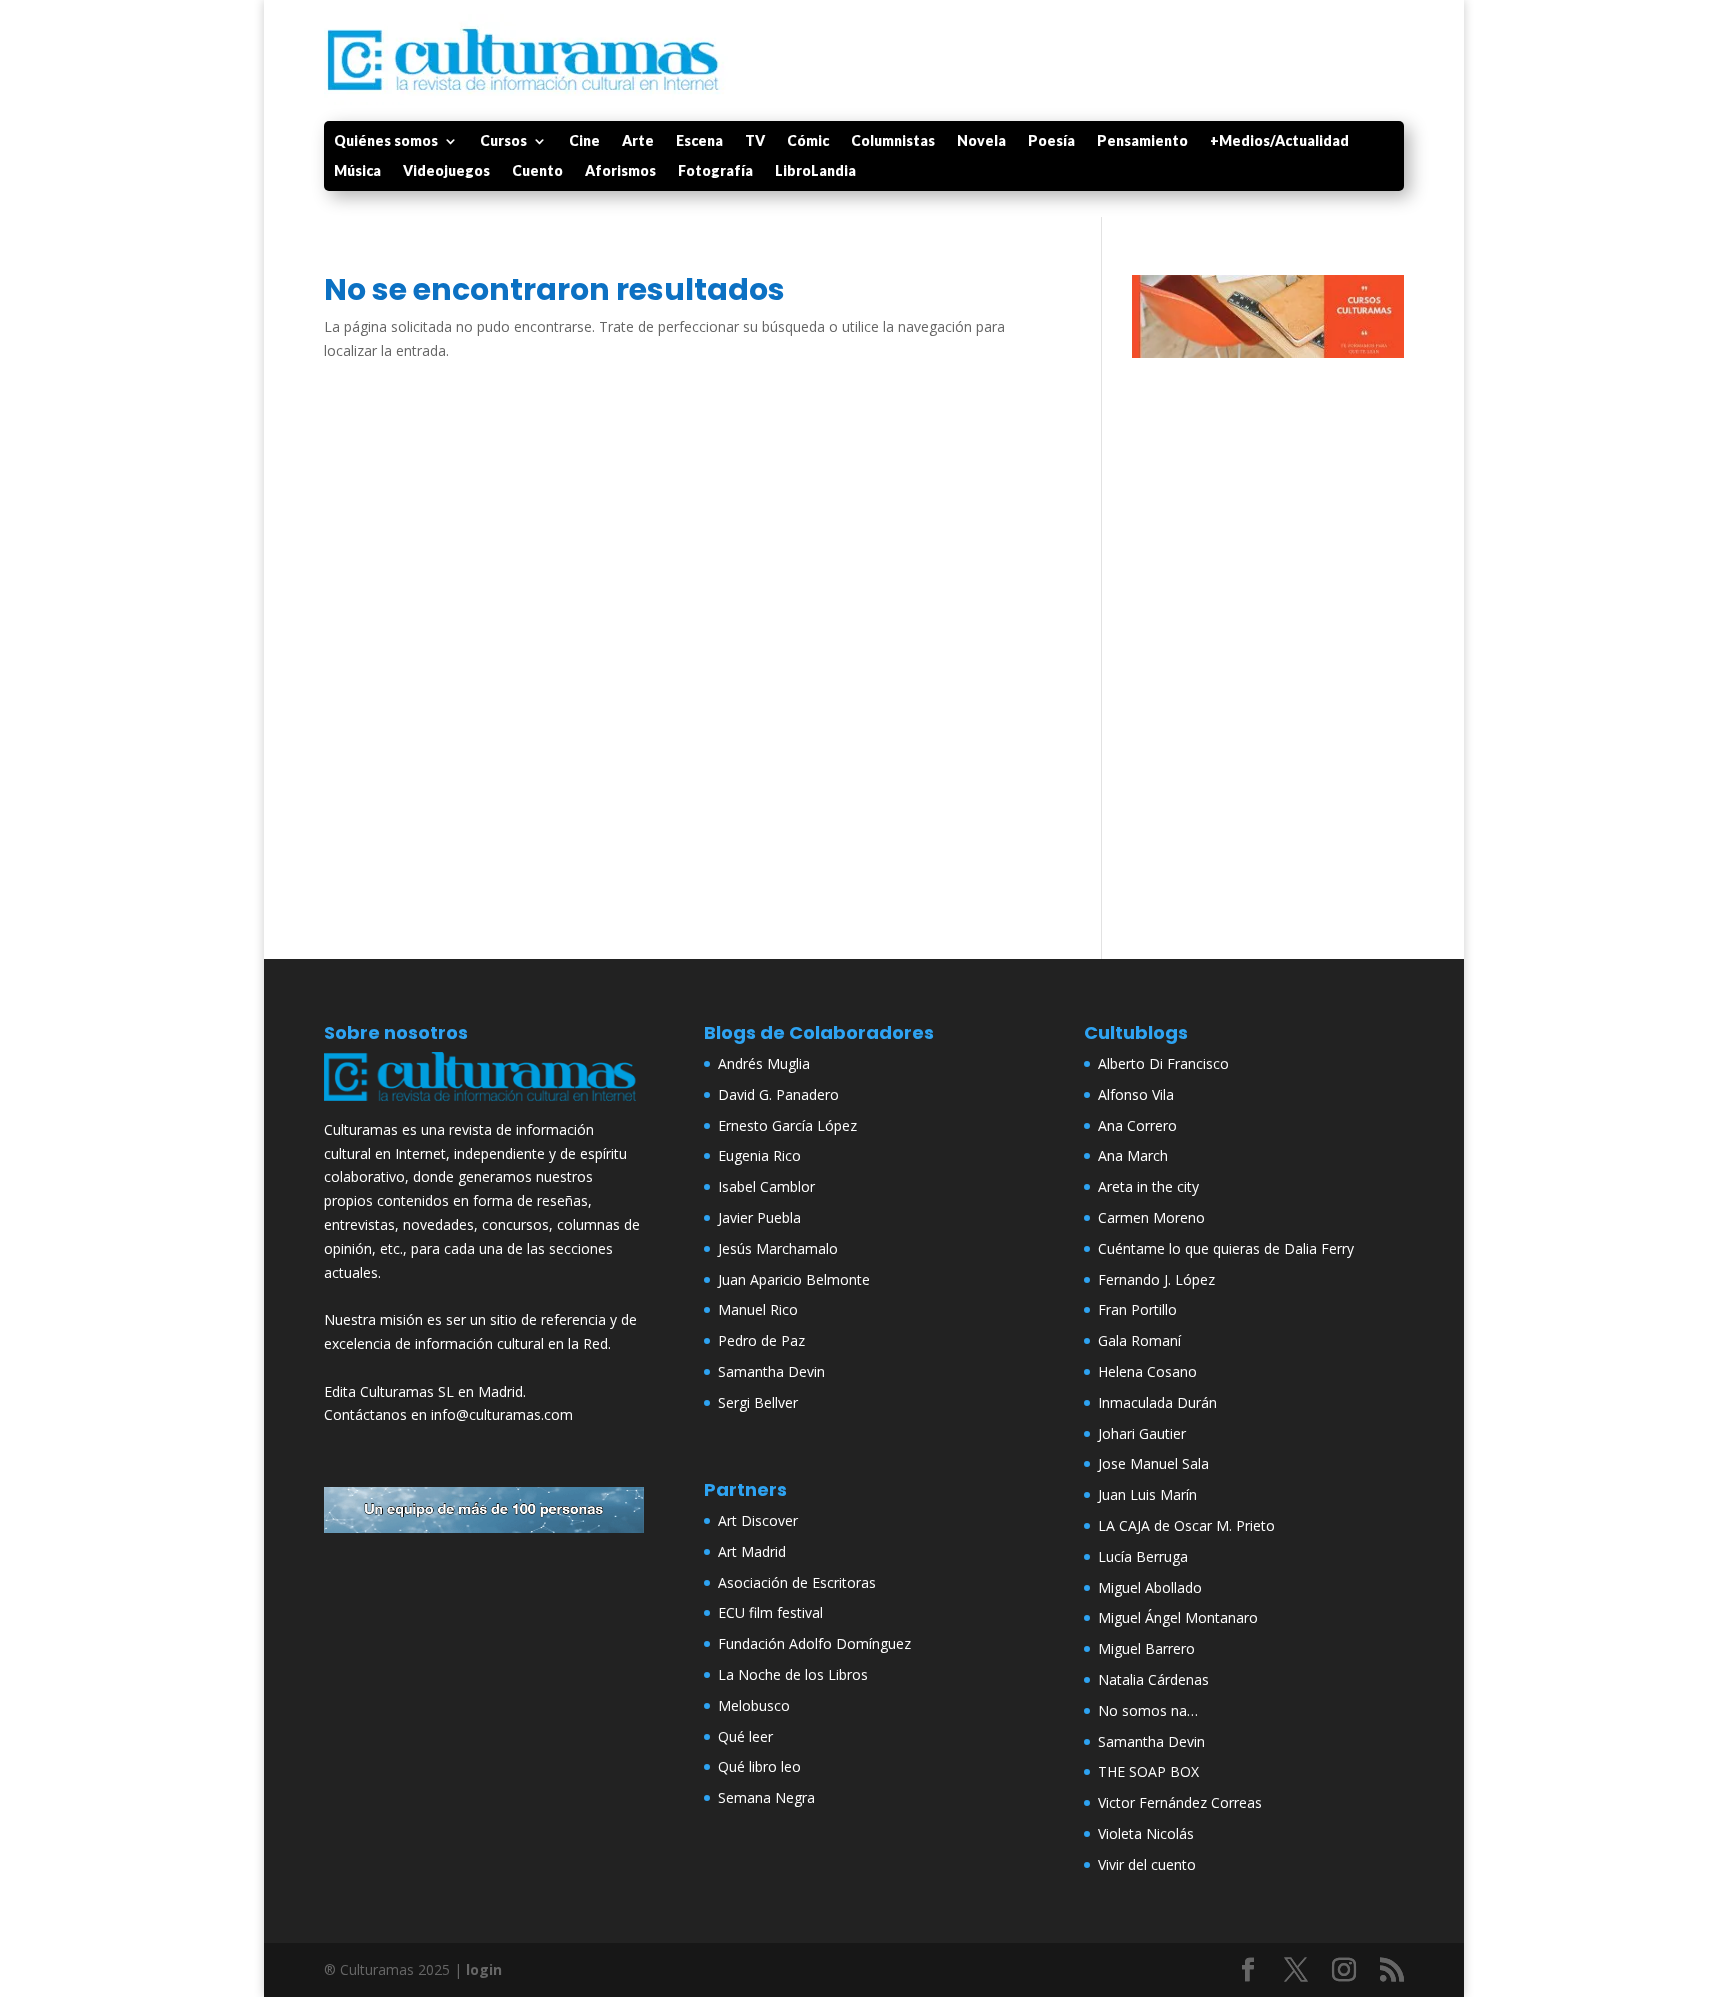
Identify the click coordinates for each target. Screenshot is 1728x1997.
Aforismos (620, 171)
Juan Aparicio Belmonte (794, 1279)
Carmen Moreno (1151, 1217)
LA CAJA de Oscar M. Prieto (1186, 1525)
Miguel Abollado (1150, 1587)
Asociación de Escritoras (797, 1582)
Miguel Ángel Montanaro (1178, 1617)
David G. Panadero (778, 1094)
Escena (699, 141)
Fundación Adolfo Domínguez (814, 1643)
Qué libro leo (759, 1766)
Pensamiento (1142, 141)
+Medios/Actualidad (1279, 141)
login (484, 1969)
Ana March (1133, 1155)
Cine (584, 141)
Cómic (808, 141)
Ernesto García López (787, 1125)
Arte (638, 141)
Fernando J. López (1156, 1279)
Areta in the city (1148, 1186)
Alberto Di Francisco (1163, 1063)
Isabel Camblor (766, 1186)
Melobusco (754, 1705)
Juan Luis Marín (1147, 1494)
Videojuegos (446, 171)
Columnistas (893, 141)
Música (357, 171)
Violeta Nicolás (1146, 1833)
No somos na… (1148, 1710)
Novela (981, 141)
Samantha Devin (771, 1371)
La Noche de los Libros (793, 1674)
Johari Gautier (1142, 1433)
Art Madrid (752, 1551)
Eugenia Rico (759, 1155)
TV (755, 141)
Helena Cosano (1147, 1371)
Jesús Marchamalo (778, 1248)
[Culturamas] (484, 1105)
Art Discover (758, 1520)
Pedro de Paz (761, 1340)
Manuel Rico (758, 1309)
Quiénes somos (386, 141)
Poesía (1051, 141)
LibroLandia (815, 171)
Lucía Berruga (1143, 1556)
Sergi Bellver (758, 1402)
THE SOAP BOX (1148, 1771)
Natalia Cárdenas (1153, 1679)
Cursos (503, 141)
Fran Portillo (1137, 1309)
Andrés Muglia (764, 1063)
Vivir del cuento (1147, 1864)
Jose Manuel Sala (1153, 1463)
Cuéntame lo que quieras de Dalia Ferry (1226, 1248)
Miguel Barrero (1146, 1648)
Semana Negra (766, 1797)
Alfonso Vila (1136, 1094)
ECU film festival (770, 1612)
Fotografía (715, 171)
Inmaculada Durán (1157, 1402)
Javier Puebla (759, 1217)
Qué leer (745, 1736)
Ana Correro (1137, 1125)
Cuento (537, 171)
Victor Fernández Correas (1180, 1802)
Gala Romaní (1139, 1340)
